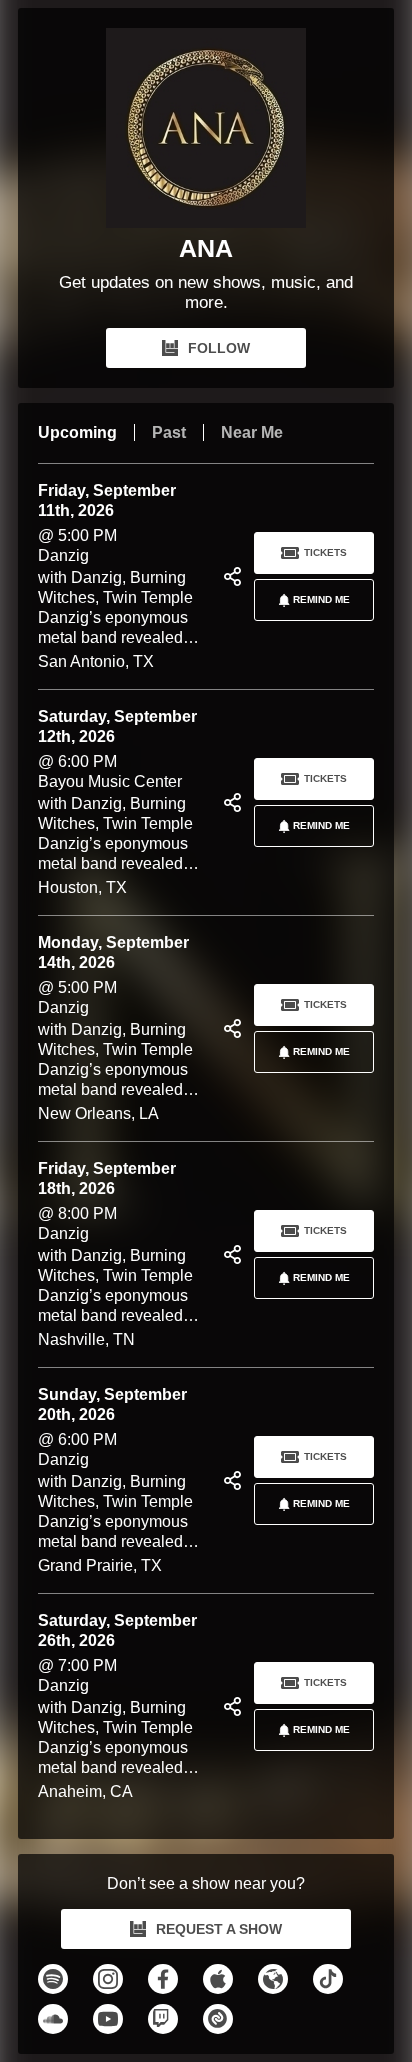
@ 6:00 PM (123, 803)
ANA (206, 248)
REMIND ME (321, 599)
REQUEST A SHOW (219, 1929)
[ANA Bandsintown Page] (206, 128)
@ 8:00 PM (123, 1255)
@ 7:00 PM (123, 1707)
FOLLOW (219, 348)
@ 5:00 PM (123, 577)
